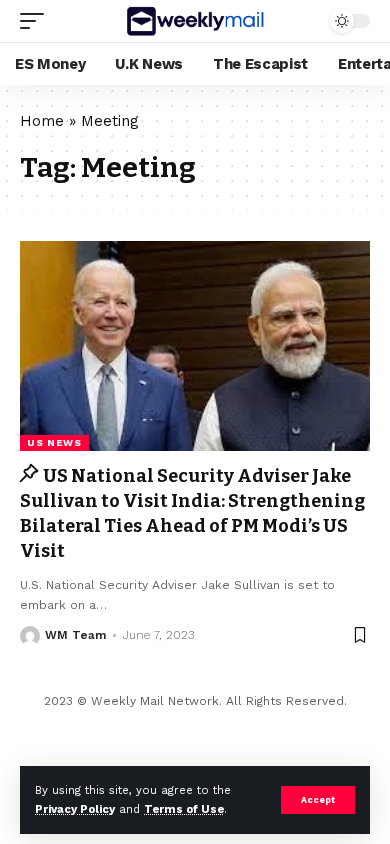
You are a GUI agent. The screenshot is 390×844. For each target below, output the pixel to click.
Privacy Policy (75, 809)
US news (54, 442)
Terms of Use (184, 809)
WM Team (75, 635)
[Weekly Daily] (195, 21)
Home (42, 121)
